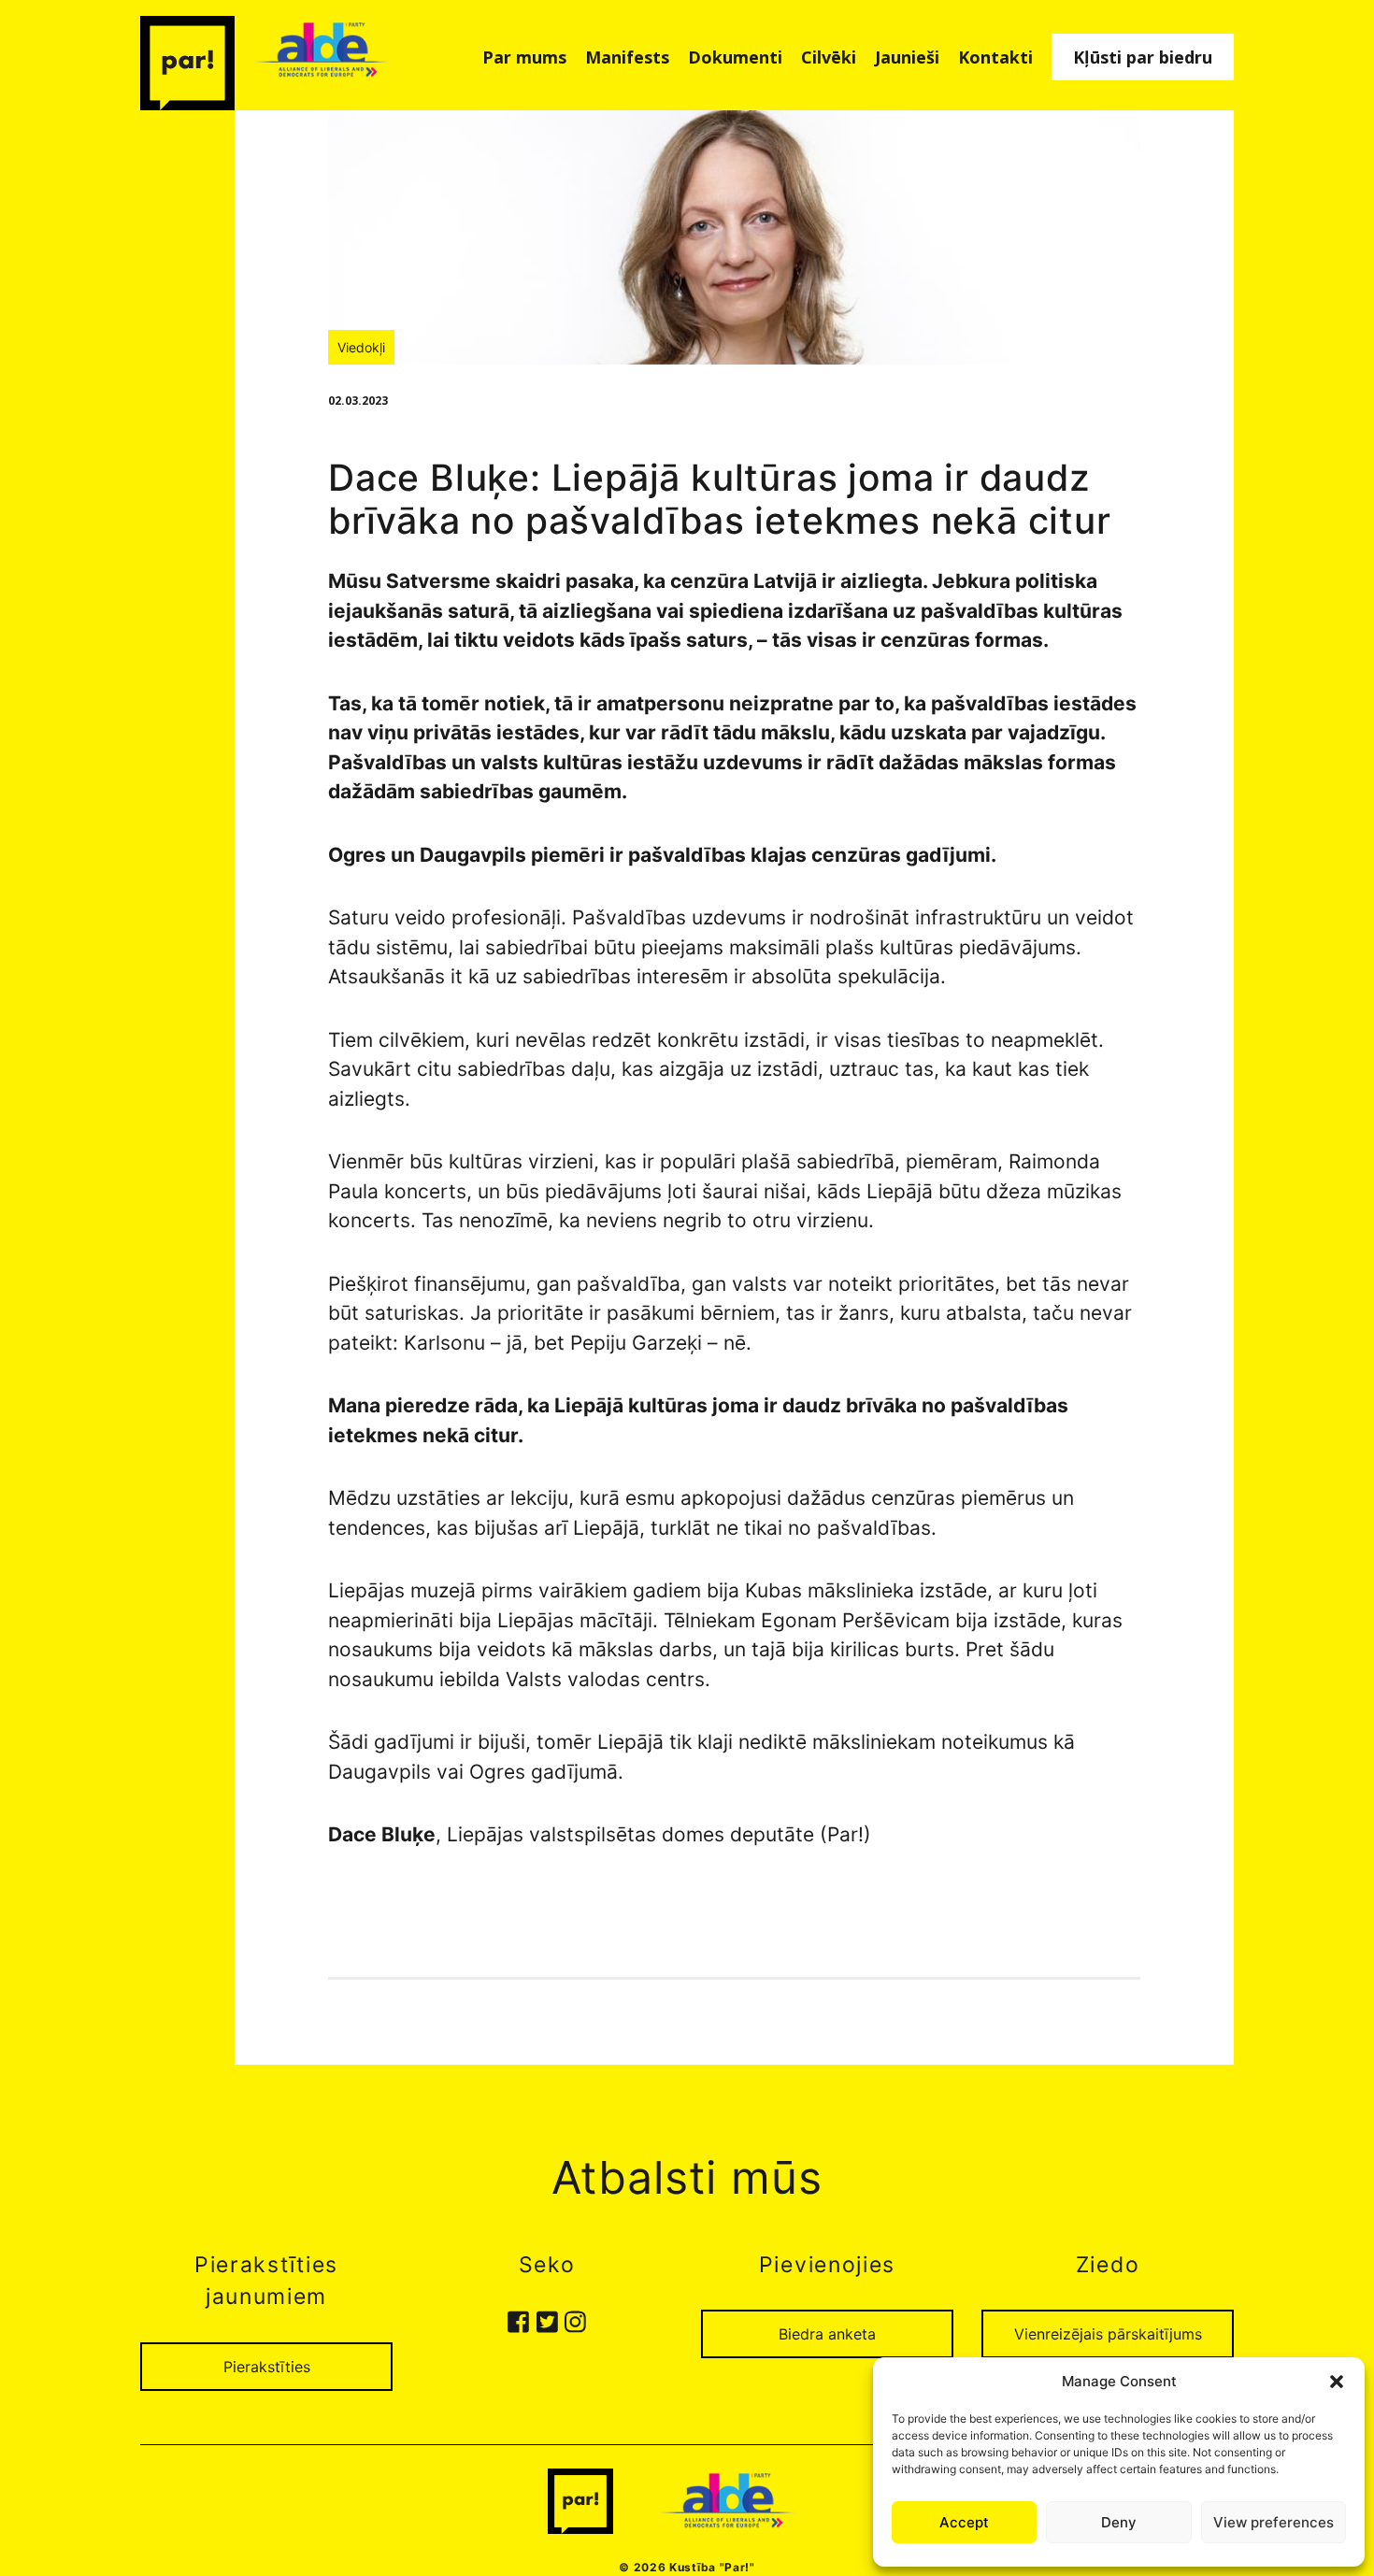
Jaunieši (907, 57)
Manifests (627, 57)
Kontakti (995, 57)
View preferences (1274, 2522)
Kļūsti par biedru (1143, 57)
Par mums (524, 57)
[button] (1337, 2382)
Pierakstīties (267, 2367)
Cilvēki (829, 57)
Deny (1119, 2522)
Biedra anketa (827, 2334)
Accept (964, 2522)
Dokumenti (735, 57)
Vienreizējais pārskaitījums (1108, 2334)
